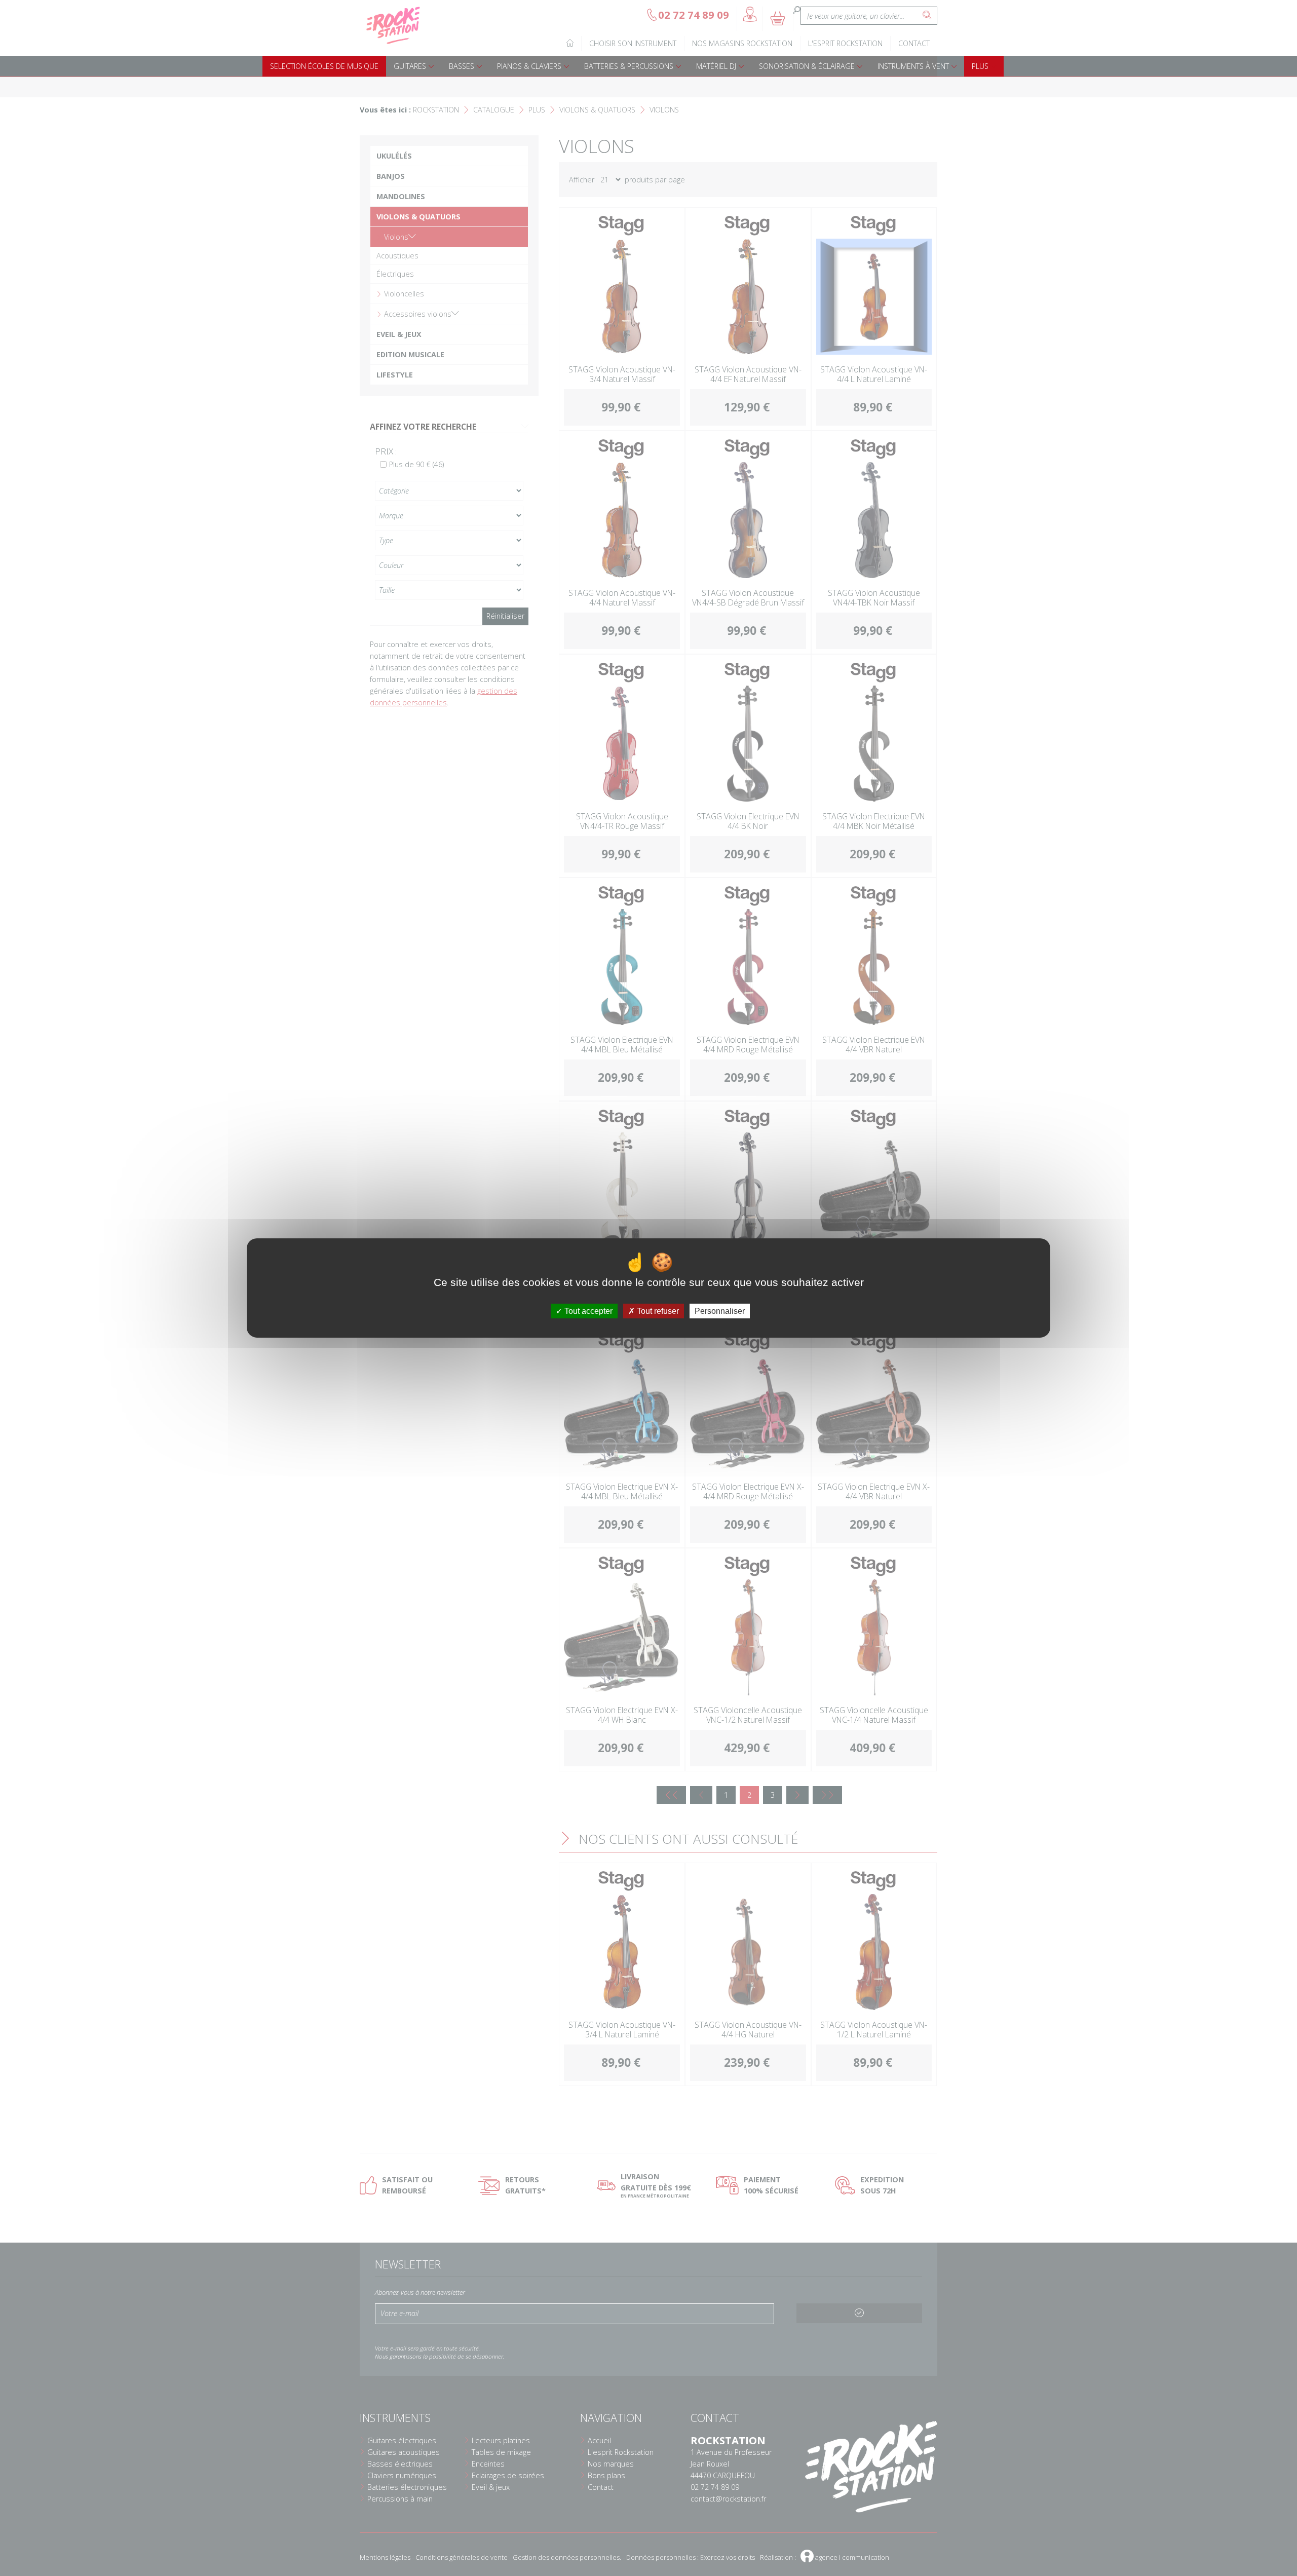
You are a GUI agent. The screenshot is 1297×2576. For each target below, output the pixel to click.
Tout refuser (657, 1311)
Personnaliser (720, 1311)
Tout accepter (587, 1311)
